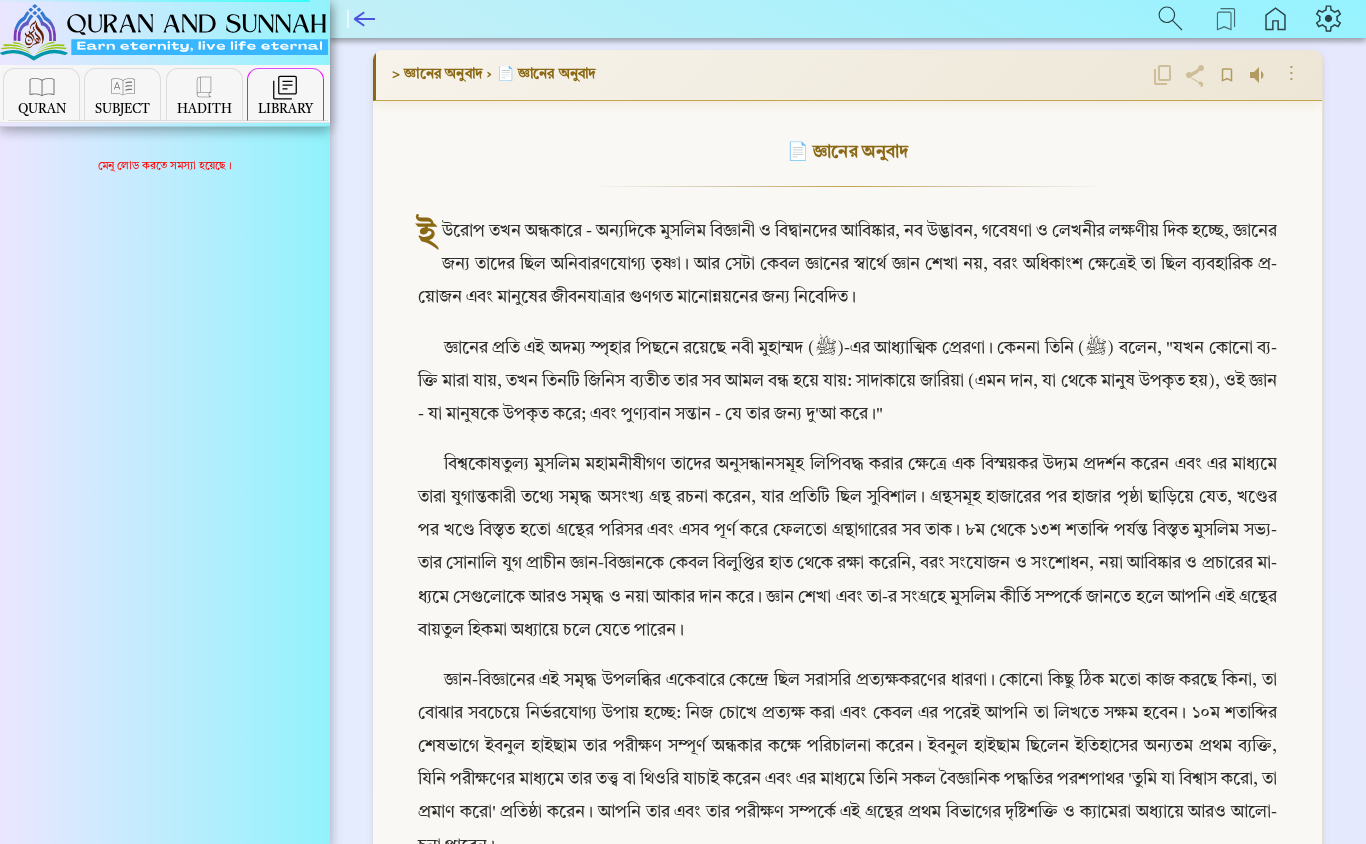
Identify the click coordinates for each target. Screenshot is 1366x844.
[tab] (41, 94)
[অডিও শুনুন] (1259, 75)
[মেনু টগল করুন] (365, 18)
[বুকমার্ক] (1227, 75)
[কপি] (1163, 75)
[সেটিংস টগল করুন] (1331, 18)
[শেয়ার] (1195, 75)
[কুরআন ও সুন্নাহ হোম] (164, 33)
